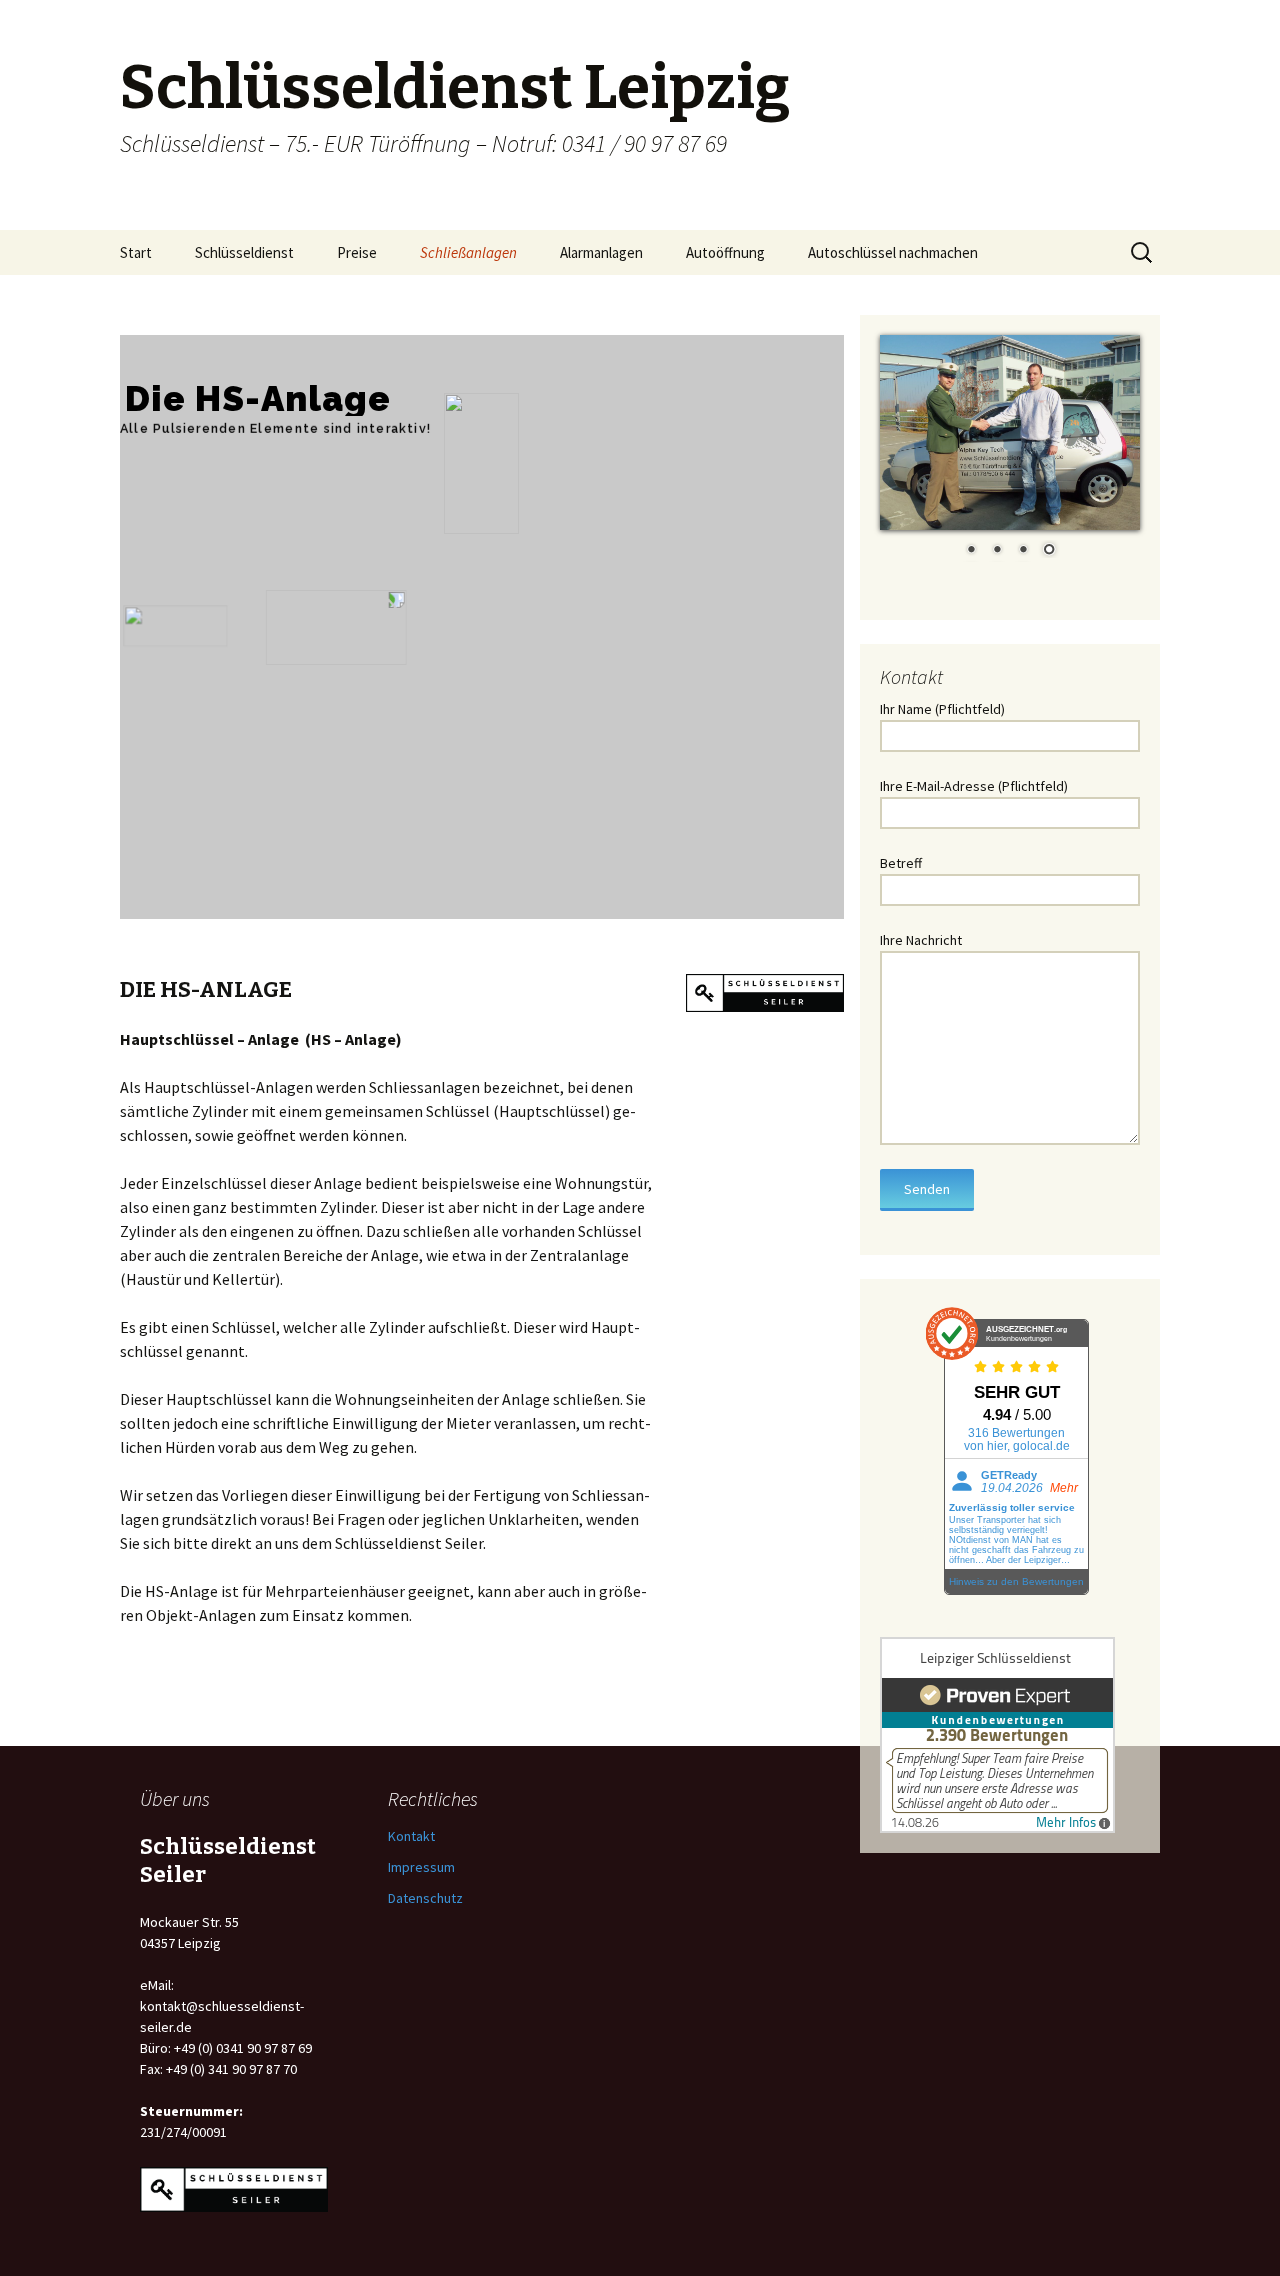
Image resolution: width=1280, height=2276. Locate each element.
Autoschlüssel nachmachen (893, 252)
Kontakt (411, 1836)
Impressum (421, 1867)
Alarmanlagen (601, 252)
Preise (357, 252)
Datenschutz (425, 1898)
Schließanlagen (468, 252)
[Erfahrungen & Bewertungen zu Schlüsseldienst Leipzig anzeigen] (997, 1733)
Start (136, 252)
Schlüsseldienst (244, 252)
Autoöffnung (725, 252)
